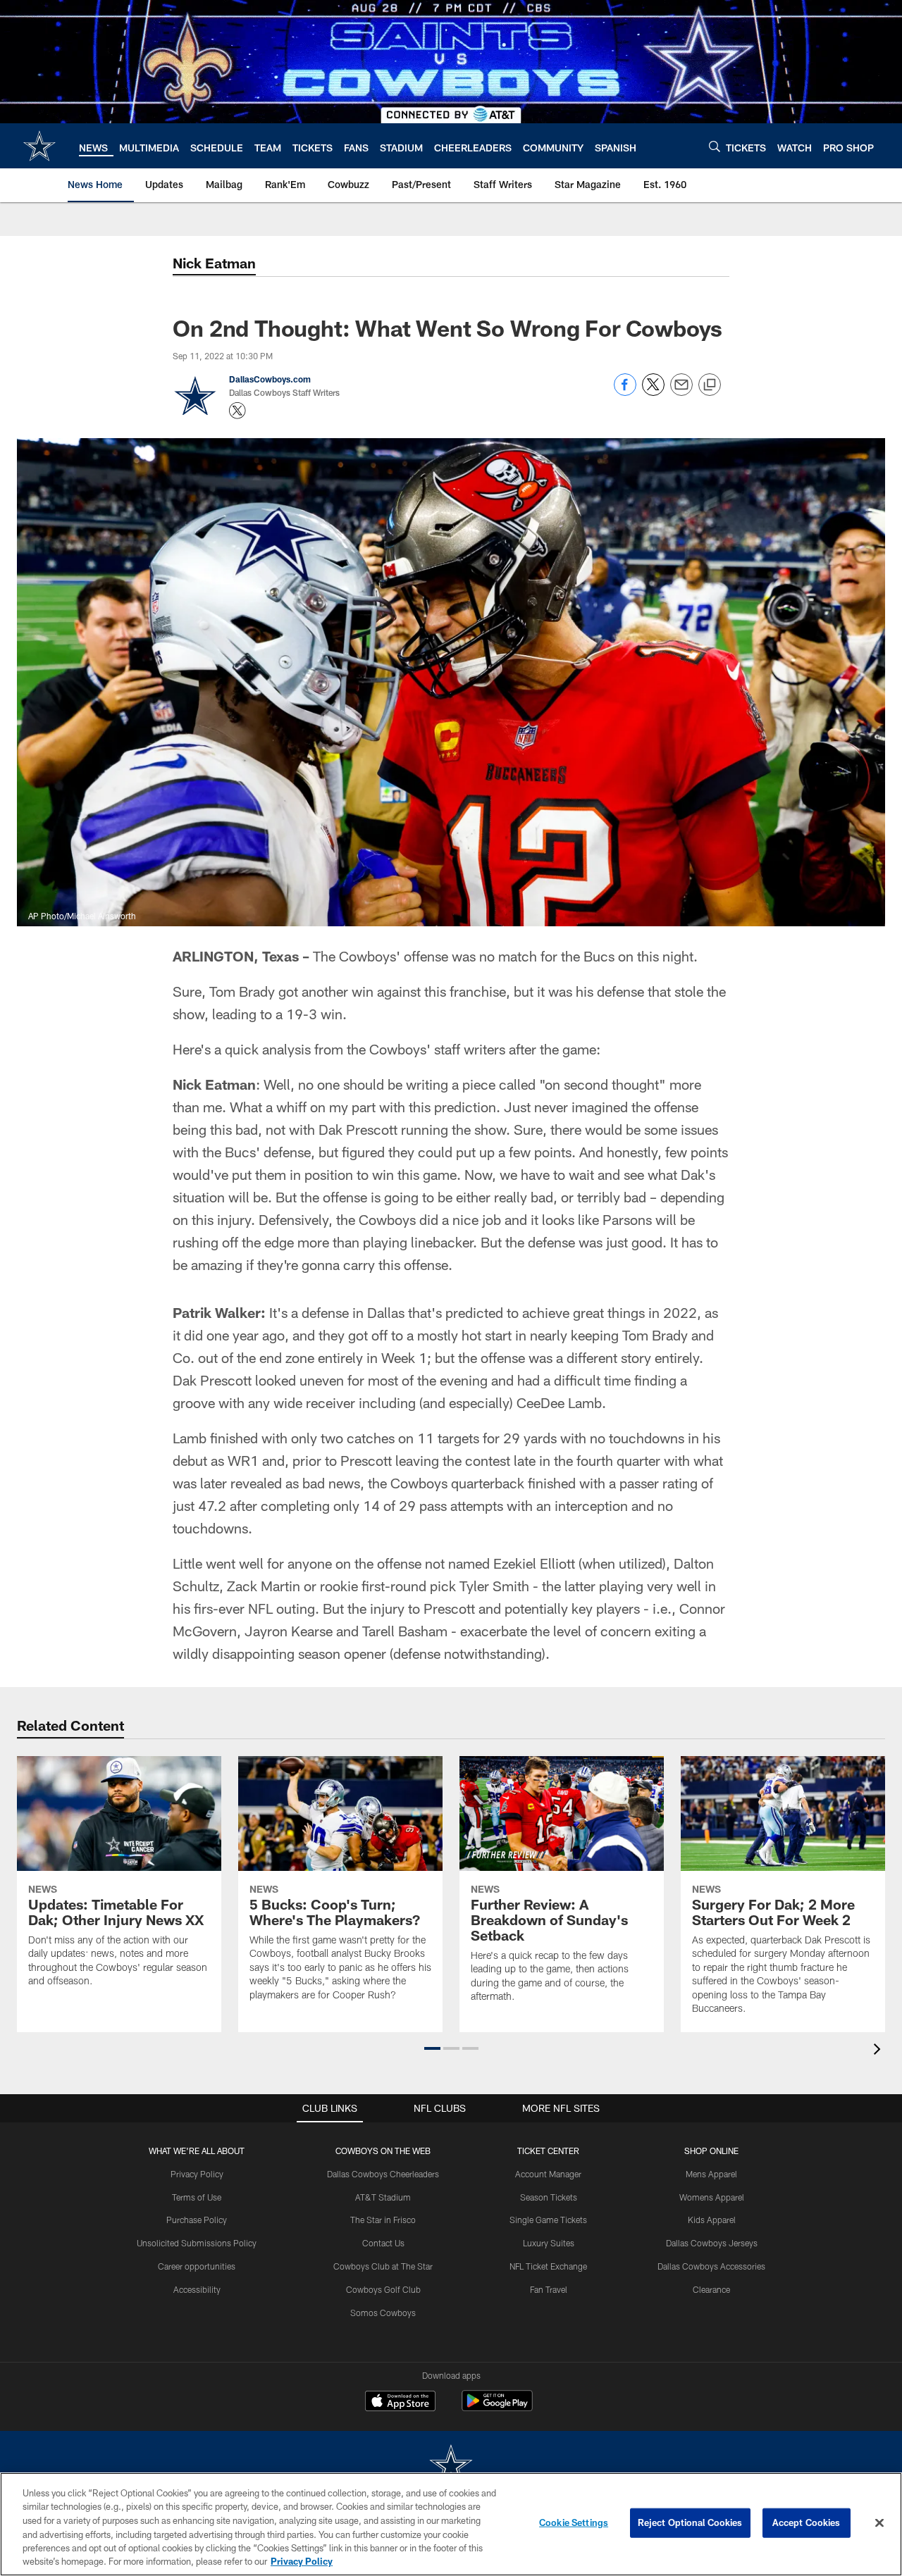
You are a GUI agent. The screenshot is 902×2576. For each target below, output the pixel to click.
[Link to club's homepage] (39, 146)
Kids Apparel (712, 2220)
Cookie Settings (574, 2522)
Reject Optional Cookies (690, 2522)
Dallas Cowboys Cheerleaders (383, 2174)
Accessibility (197, 2289)
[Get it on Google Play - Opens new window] (497, 2408)
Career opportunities (197, 2266)
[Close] (879, 2523)
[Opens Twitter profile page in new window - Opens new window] (237, 411)
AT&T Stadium (383, 2197)
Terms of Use (197, 2197)
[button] (432, 2048)
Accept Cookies (807, 2522)
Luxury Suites (549, 2243)
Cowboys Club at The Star (383, 2266)
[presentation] (879, 2051)
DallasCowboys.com (270, 379)
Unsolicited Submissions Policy (197, 2243)
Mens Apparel (711, 2174)
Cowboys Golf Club (383, 2289)
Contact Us (383, 2243)
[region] (451, 2524)
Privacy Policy (197, 2174)
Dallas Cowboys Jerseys (712, 2243)
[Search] (715, 146)
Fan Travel (549, 2289)
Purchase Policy (197, 2220)
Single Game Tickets (548, 2220)
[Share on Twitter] (653, 392)
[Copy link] (710, 385)
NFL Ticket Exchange (548, 2266)
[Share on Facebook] (625, 392)
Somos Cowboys (383, 2313)
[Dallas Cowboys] (451, 2466)
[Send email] (681, 392)
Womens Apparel (712, 2197)
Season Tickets (549, 2197)
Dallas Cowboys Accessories (711, 2266)
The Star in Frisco (383, 2220)
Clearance (711, 2289)
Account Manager (548, 2174)
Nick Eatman (214, 263)
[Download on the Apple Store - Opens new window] (400, 2403)
